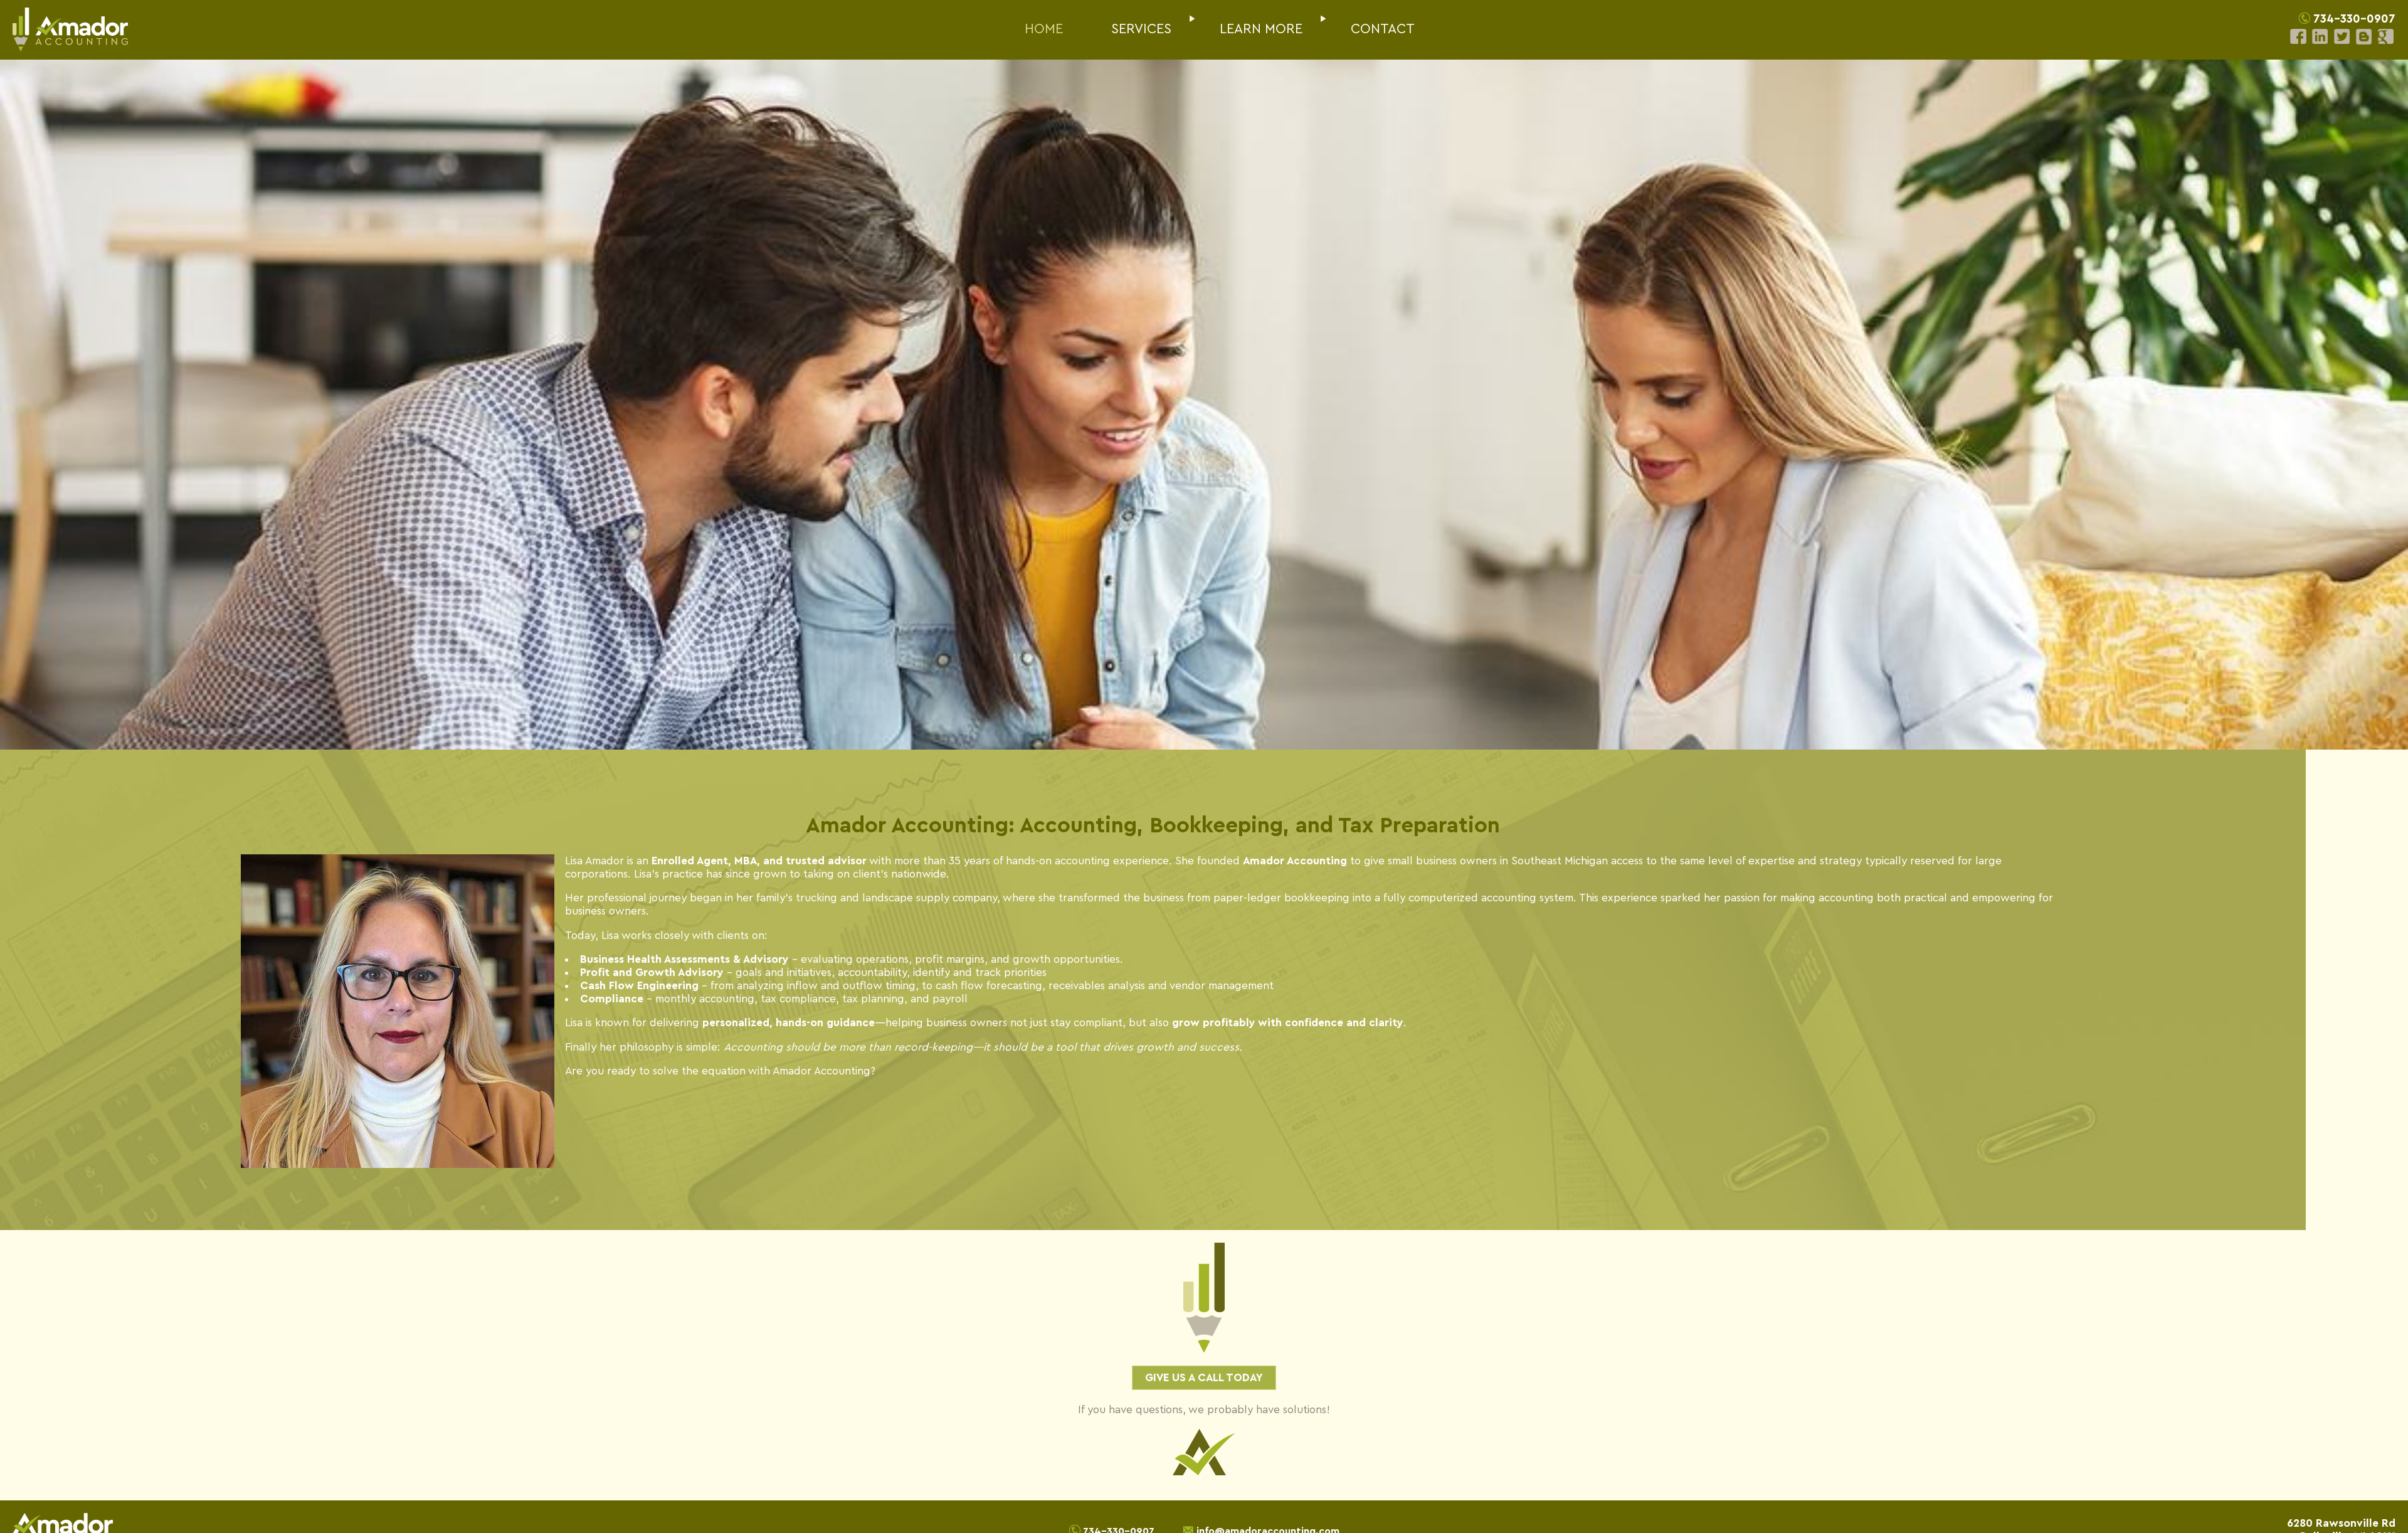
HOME (1044, 29)
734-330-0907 (2354, 19)
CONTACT (1383, 29)
